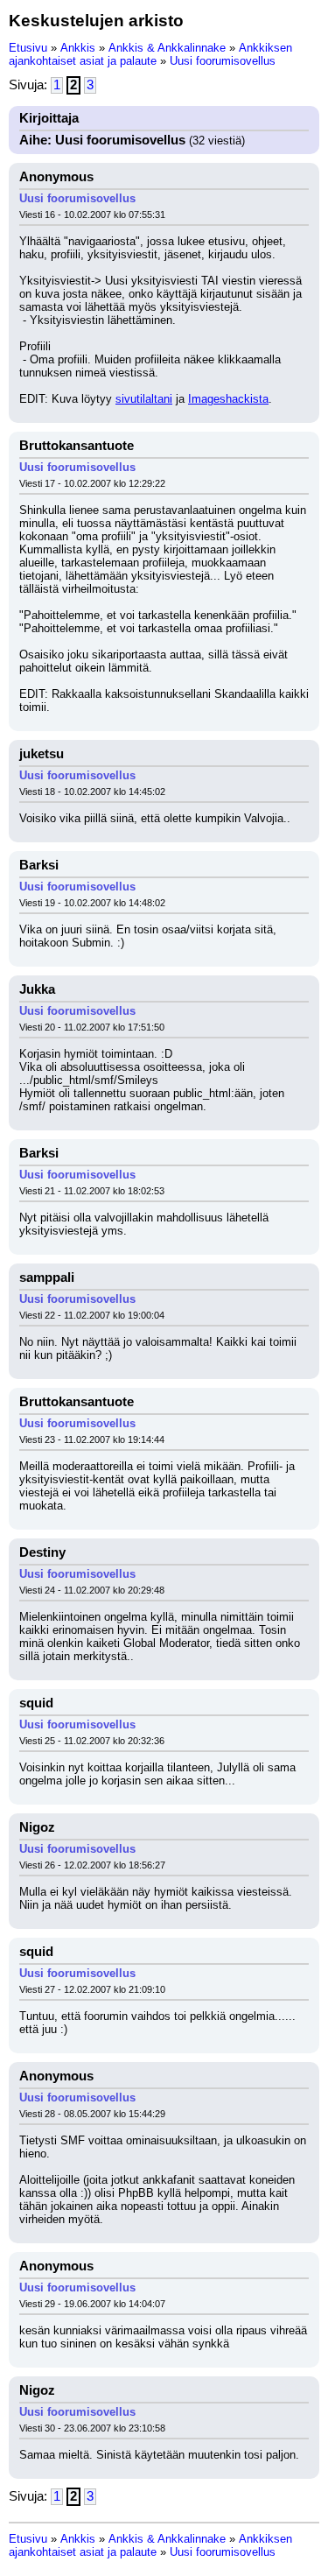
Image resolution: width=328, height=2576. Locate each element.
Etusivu (28, 48)
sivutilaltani (144, 399)
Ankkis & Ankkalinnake (167, 48)
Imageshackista (228, 399)
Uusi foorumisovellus (223, 61)
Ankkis (78, 48)
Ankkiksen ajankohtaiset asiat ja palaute (150, 54)
